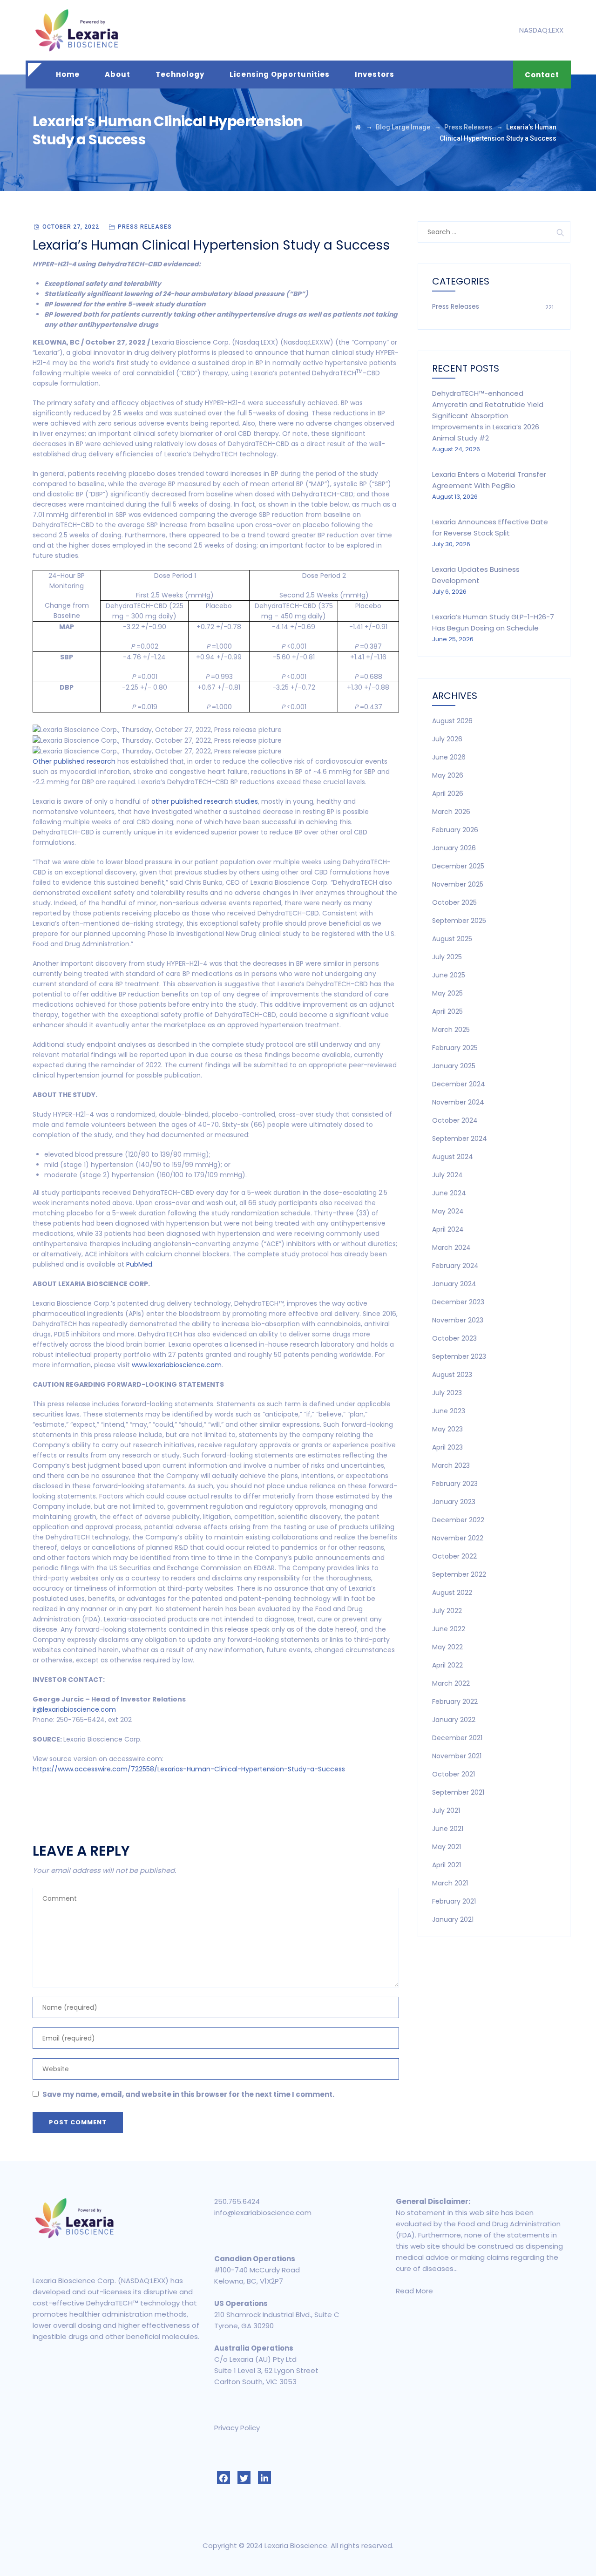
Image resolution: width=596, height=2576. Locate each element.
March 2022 (451, 1683)
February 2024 (455, 1266)
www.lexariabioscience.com (177, 1365)
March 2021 (450, 1883)
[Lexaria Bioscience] (77, 30)
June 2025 (449, 975)
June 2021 (448, 1829)
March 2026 (451, 812)
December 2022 (458, 1520)
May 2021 (447, 1847)
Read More (414, 2291)
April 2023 (447, 1447)
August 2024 (453, 1157)
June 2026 (449, 757)
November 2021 (457, 1756)
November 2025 (458, 884)
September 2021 (458, 1792)
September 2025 (459, 921)
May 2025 (447, 993)
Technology (180, 74)
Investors (375, 74)
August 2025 (452, 939)
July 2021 (446, 1810)
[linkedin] (264, 2478)
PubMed (139, 1264)
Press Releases (145, 227)
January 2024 (454, 1284)
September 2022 (459, 1574)
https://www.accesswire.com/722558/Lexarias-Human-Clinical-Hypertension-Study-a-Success (189, 1769)
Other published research (74, 761)
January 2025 (454, 1066)
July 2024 (447, 1175)
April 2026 (448, 793)
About (118, 74)
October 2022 (454, 1556)
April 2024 (448, 1229)
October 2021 (454, 1774)
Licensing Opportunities (280, 74)
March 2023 (451, 1465)
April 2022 (447, 1665)
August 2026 (452, 721)
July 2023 (447, 1393)
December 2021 (457, 1738)
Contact (542, 75)
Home (68, 74)
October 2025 (454, 902)
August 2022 (452, 1593)
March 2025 (451, 1030)
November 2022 (458, 1538)
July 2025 (447, 957)
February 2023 (455, 1484)
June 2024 (449, 1193)
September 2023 (459, 1356)
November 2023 (458, 1320)
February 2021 (454, 1901)
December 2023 (458, 1302)
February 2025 (455, 1048)
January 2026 (454, 848)
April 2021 (447, 1865)
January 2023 (454, 1502)
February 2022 (455, 1702)
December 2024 (459, 1084)
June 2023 (449, 1411)
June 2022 (449, 1629)
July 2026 (447, 739)
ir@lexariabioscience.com (74, 1709)
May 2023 (447, 1429)
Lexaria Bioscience (296, 2545)
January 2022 (454, 1720)
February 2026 (455, 830)
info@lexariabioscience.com (263, 2213)
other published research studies (205, 801)
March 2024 (451, 1247)
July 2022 (447, 1611)
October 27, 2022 (71, 227)
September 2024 (460, 1139)
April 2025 (447, 1011)
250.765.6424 (237, 2201)
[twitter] (244, 2478)
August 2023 (452, 1375)
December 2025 (458, 866)
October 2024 (455, 1120)
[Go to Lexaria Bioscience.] (358, 127)
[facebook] (223, 2478)
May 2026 (448, 775)
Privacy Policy (237, 2428)
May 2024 (448, 1211)
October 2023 (454, 1338)
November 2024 (458, 1102)
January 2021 (453, 1919)
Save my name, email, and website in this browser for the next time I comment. (188, 2094)
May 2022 (447, 1647)
